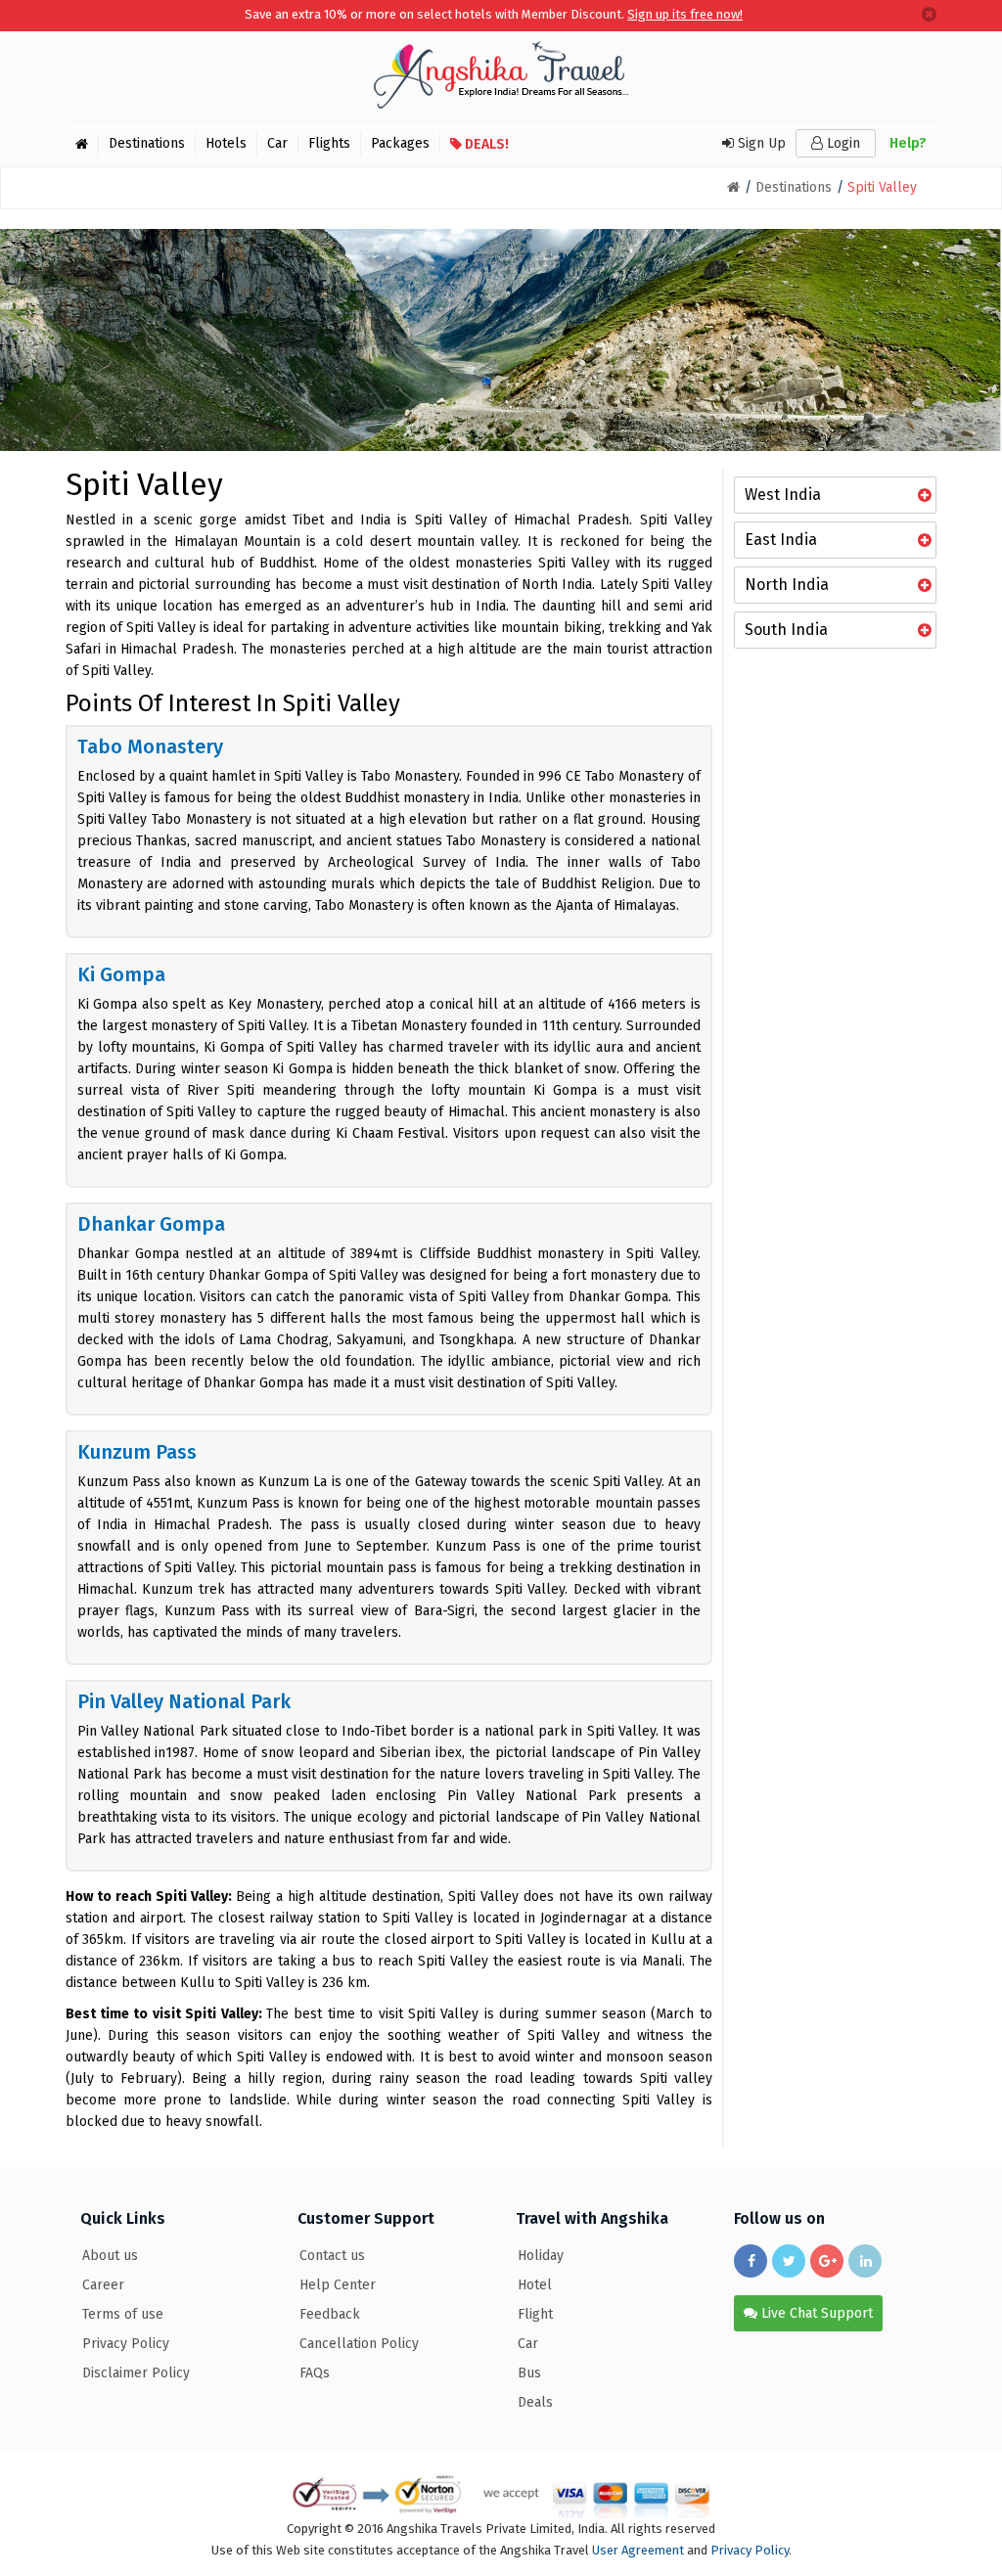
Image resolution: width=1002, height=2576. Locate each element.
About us (110, 2256)
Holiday (541, 2256)
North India (787, 585)
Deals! (485, 144)
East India (781, 540)
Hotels (226, 143)
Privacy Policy (126, 2344)
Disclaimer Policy (136, 2373)
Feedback (330, 2314)
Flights (329, 143)
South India (786, 630)
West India (783, 495)
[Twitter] (789, 2261)
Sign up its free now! (685, 14)
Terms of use (123, 2314)
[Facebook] (751, 2261)
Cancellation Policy (359, 2344)
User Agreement (638, 2550)
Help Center (338, 2285)
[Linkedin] (865, 2261)
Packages (400, 143)
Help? (908, 143)
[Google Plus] (827, 2261)
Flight (535, 2314)
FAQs (315, 2373)
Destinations (147, 143)
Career (103, 2285)
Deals (535, 2402)
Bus (529, 2373)
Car (277, 143)
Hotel (535, 2285)
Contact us (332, 2256)
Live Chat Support (815, 2313)
